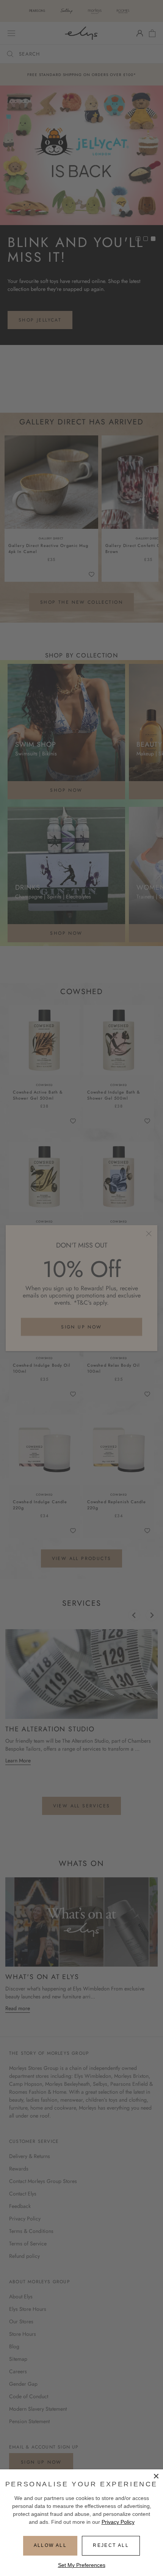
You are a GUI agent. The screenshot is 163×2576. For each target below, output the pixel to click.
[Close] (156, 2476)
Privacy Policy (118, 2522)
